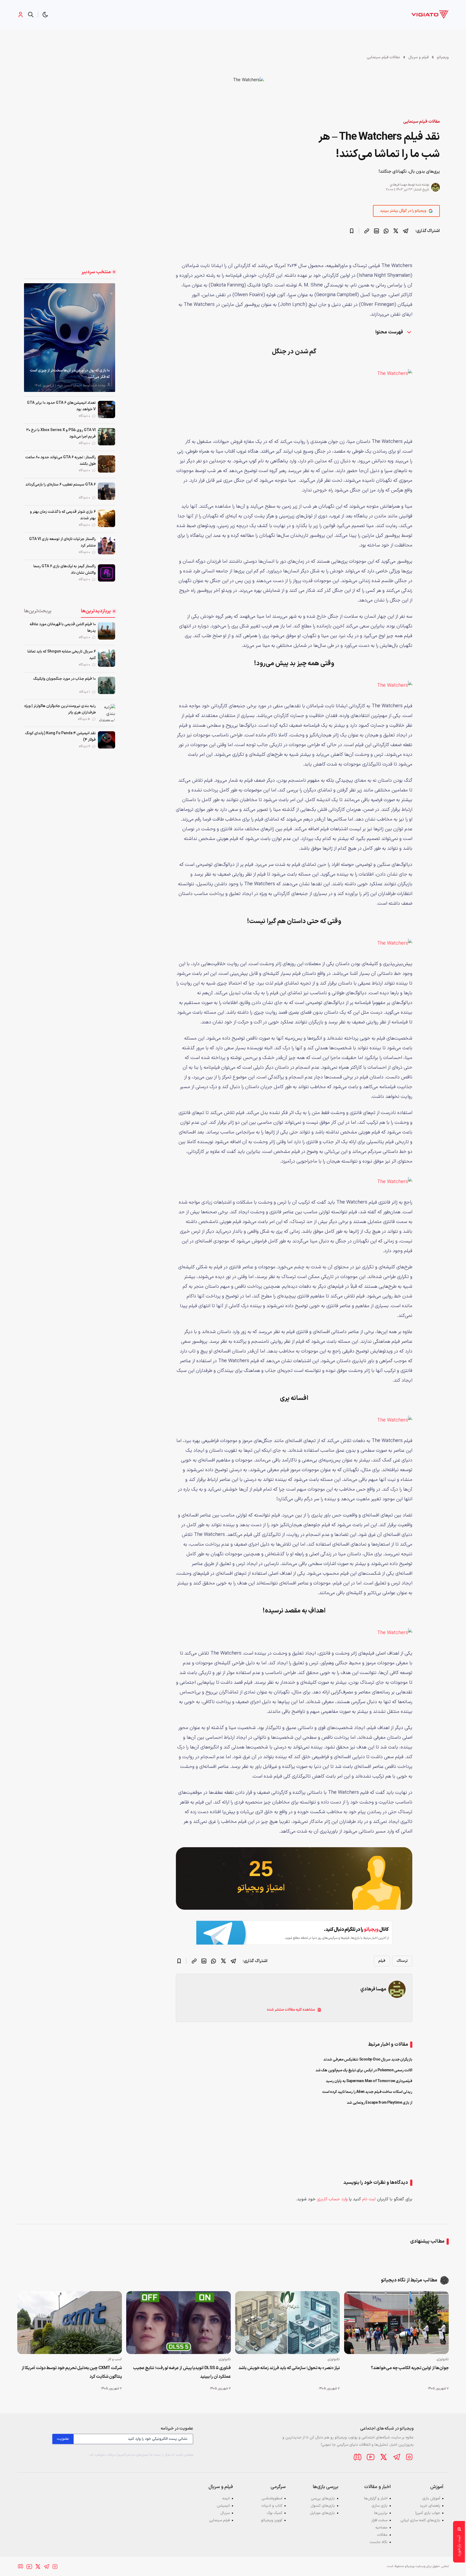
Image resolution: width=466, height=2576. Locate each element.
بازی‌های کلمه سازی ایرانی (420, 2520)
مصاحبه (381, 2528)
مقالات (382, 2535)
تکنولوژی (443, 2359)
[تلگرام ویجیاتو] (396, 2457)
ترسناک (402, 1961)
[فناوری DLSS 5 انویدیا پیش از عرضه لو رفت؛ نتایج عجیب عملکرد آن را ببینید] (179, 2323)
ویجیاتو (443, 57)
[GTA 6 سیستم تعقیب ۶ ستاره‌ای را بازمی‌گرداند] (107, 491)
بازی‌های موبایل (322, 2513)
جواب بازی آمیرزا (428, 2513)
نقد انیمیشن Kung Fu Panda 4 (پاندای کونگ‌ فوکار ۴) (60, 737)
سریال (225, 2513)
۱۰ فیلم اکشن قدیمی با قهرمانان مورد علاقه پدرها (63, 628)
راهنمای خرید (430, 2506)
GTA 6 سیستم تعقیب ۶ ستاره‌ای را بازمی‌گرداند (61, 485)
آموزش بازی (431, 2498)
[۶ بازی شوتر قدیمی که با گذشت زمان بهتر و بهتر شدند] (107, 518)
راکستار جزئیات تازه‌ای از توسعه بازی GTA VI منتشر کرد (62, 542)
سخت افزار (379, 2520)
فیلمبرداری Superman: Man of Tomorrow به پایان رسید (369, 2081)
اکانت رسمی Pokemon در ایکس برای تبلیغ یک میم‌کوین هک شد (364, 2070)
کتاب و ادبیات (272, 2506)
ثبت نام (369, 2199)
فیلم (382, 1961)
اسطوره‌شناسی (272, 2498)
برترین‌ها (381, 2513)
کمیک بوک (275, 2513)
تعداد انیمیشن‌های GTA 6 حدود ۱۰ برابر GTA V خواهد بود (61, 406)
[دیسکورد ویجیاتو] (358, 2457)
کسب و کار (115, 2359)
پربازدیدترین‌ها (96, 611)
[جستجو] (31, 15)
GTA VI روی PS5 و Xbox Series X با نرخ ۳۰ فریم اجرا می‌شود (61, 433)
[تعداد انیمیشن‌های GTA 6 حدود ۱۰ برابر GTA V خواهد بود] (107, 409)
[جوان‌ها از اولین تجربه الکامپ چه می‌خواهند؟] (396, 2323)
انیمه (226, 2498)
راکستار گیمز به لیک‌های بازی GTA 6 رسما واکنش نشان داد (65, 570)
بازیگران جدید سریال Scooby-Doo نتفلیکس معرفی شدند (368, 2060)
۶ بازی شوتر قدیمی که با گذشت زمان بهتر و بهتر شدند (63, 515)
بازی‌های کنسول (323, 2506)
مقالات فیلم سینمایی (383, 57)
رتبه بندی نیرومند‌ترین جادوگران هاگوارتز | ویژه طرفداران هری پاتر (60, 709)
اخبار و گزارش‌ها (376, 2498)
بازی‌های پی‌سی (323, 2498)
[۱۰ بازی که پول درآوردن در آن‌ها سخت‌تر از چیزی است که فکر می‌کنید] (70, 337)
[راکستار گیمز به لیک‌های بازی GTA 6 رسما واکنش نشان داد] (107, 573)
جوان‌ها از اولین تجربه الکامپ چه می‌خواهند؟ (410, 2368)
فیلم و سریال (418, 57)
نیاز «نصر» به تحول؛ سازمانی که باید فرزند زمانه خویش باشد (289, 2368)
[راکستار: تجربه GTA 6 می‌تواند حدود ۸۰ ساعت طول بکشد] (107, 464)
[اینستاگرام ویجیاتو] (409, 2457)
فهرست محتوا (390, 332)
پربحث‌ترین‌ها (38, 611)
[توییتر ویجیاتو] (383, 2457)
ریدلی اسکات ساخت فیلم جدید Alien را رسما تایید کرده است (367, 2092)
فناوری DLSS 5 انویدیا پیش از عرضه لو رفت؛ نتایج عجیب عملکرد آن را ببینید (182, 2372)
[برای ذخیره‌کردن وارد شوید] (352, 231)
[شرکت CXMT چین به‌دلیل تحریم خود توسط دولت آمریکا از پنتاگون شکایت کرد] (70, 2323)
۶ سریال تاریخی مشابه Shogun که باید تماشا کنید (62, 655)
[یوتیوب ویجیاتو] (371, 2457)
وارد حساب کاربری (332, 2199)
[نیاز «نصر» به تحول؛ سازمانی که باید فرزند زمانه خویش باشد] (287, 2323)
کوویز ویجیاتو (272, 2520)
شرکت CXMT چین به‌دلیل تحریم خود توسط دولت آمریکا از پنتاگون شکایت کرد (72, 2372)
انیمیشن (223, 2506)
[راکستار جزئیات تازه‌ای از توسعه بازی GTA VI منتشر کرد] (107, 546)
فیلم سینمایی (219, 2520)
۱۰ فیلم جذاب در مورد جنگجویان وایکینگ (64, 679)
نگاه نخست (379, 2542)
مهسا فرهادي (398, 185)
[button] (45, 15)
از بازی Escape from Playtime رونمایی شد (380, 2103)
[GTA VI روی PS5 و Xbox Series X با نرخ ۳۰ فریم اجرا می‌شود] (107, 437)
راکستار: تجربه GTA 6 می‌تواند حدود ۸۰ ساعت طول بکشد (61, 461)
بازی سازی (380, 2506)
